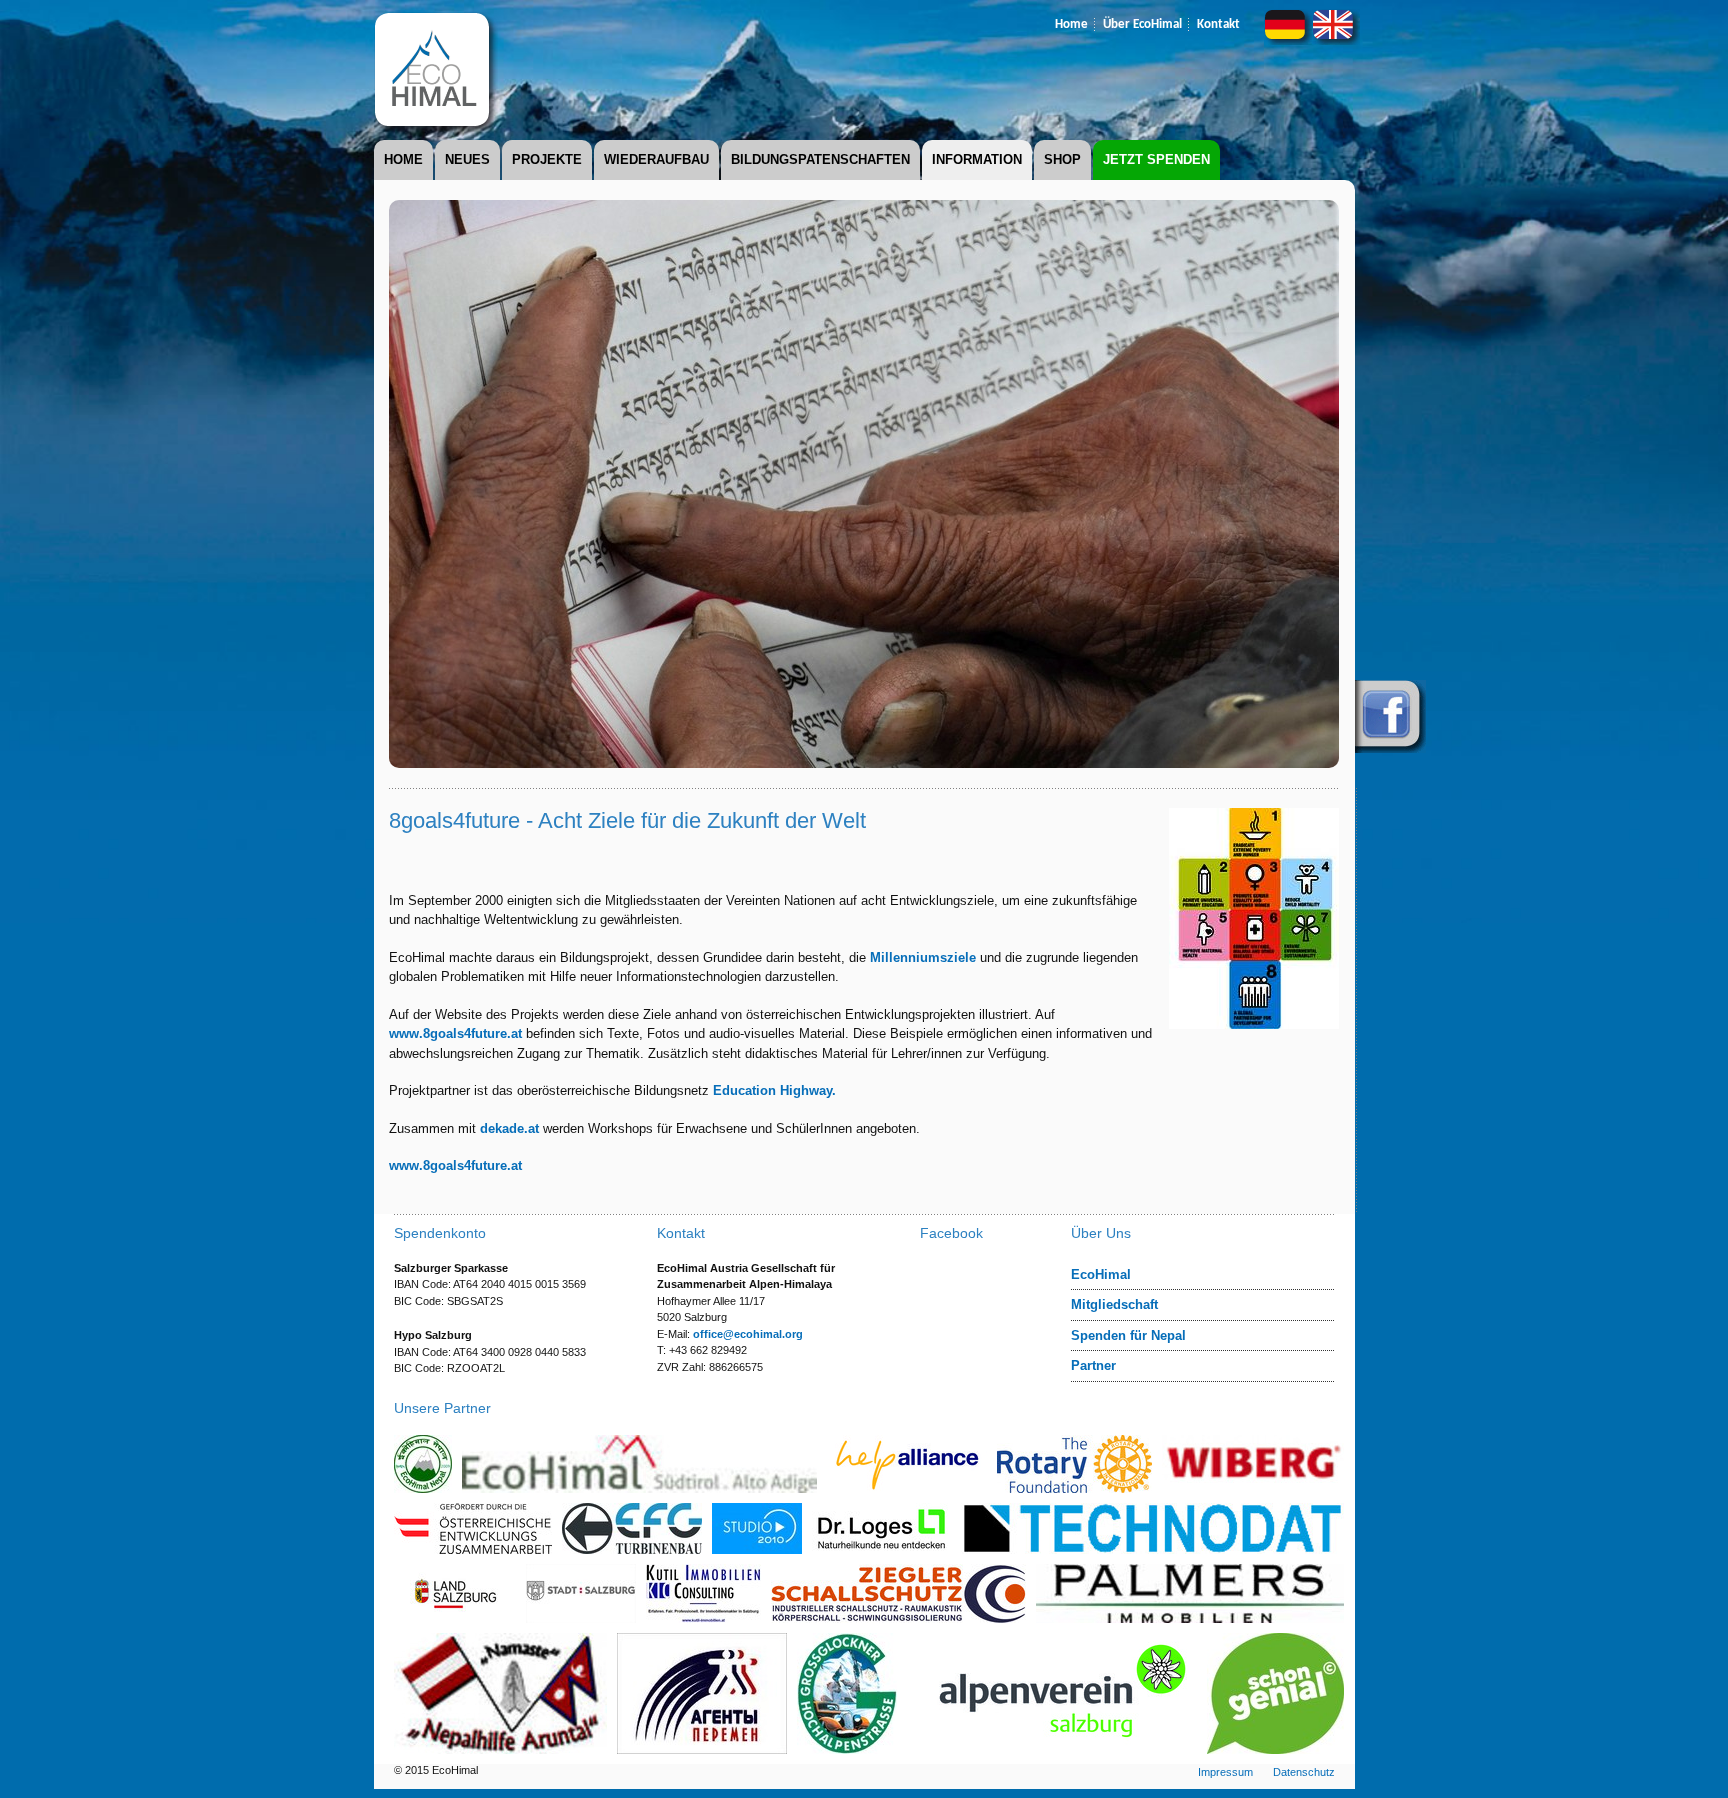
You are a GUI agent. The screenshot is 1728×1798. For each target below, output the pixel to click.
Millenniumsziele (923, 957)
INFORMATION (977, 159)
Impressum (1225, 1772)
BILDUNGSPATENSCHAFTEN (820, 159)
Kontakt (1218, 24)
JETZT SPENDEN (1156, 159)
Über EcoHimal (1142, 24)
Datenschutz (1304, 1772)
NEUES (467, 159)
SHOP (1062, 159)
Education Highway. (774, 1090)
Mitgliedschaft (1114, 1304)
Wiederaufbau (656, 159)
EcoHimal (1101, 1274)
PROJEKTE (547, 159)
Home (1071, 24)
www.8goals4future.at (455, 1033)
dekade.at (509, 1128)
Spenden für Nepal (1128, 1335)
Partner (1093, 1365)
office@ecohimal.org (748, 1334)
